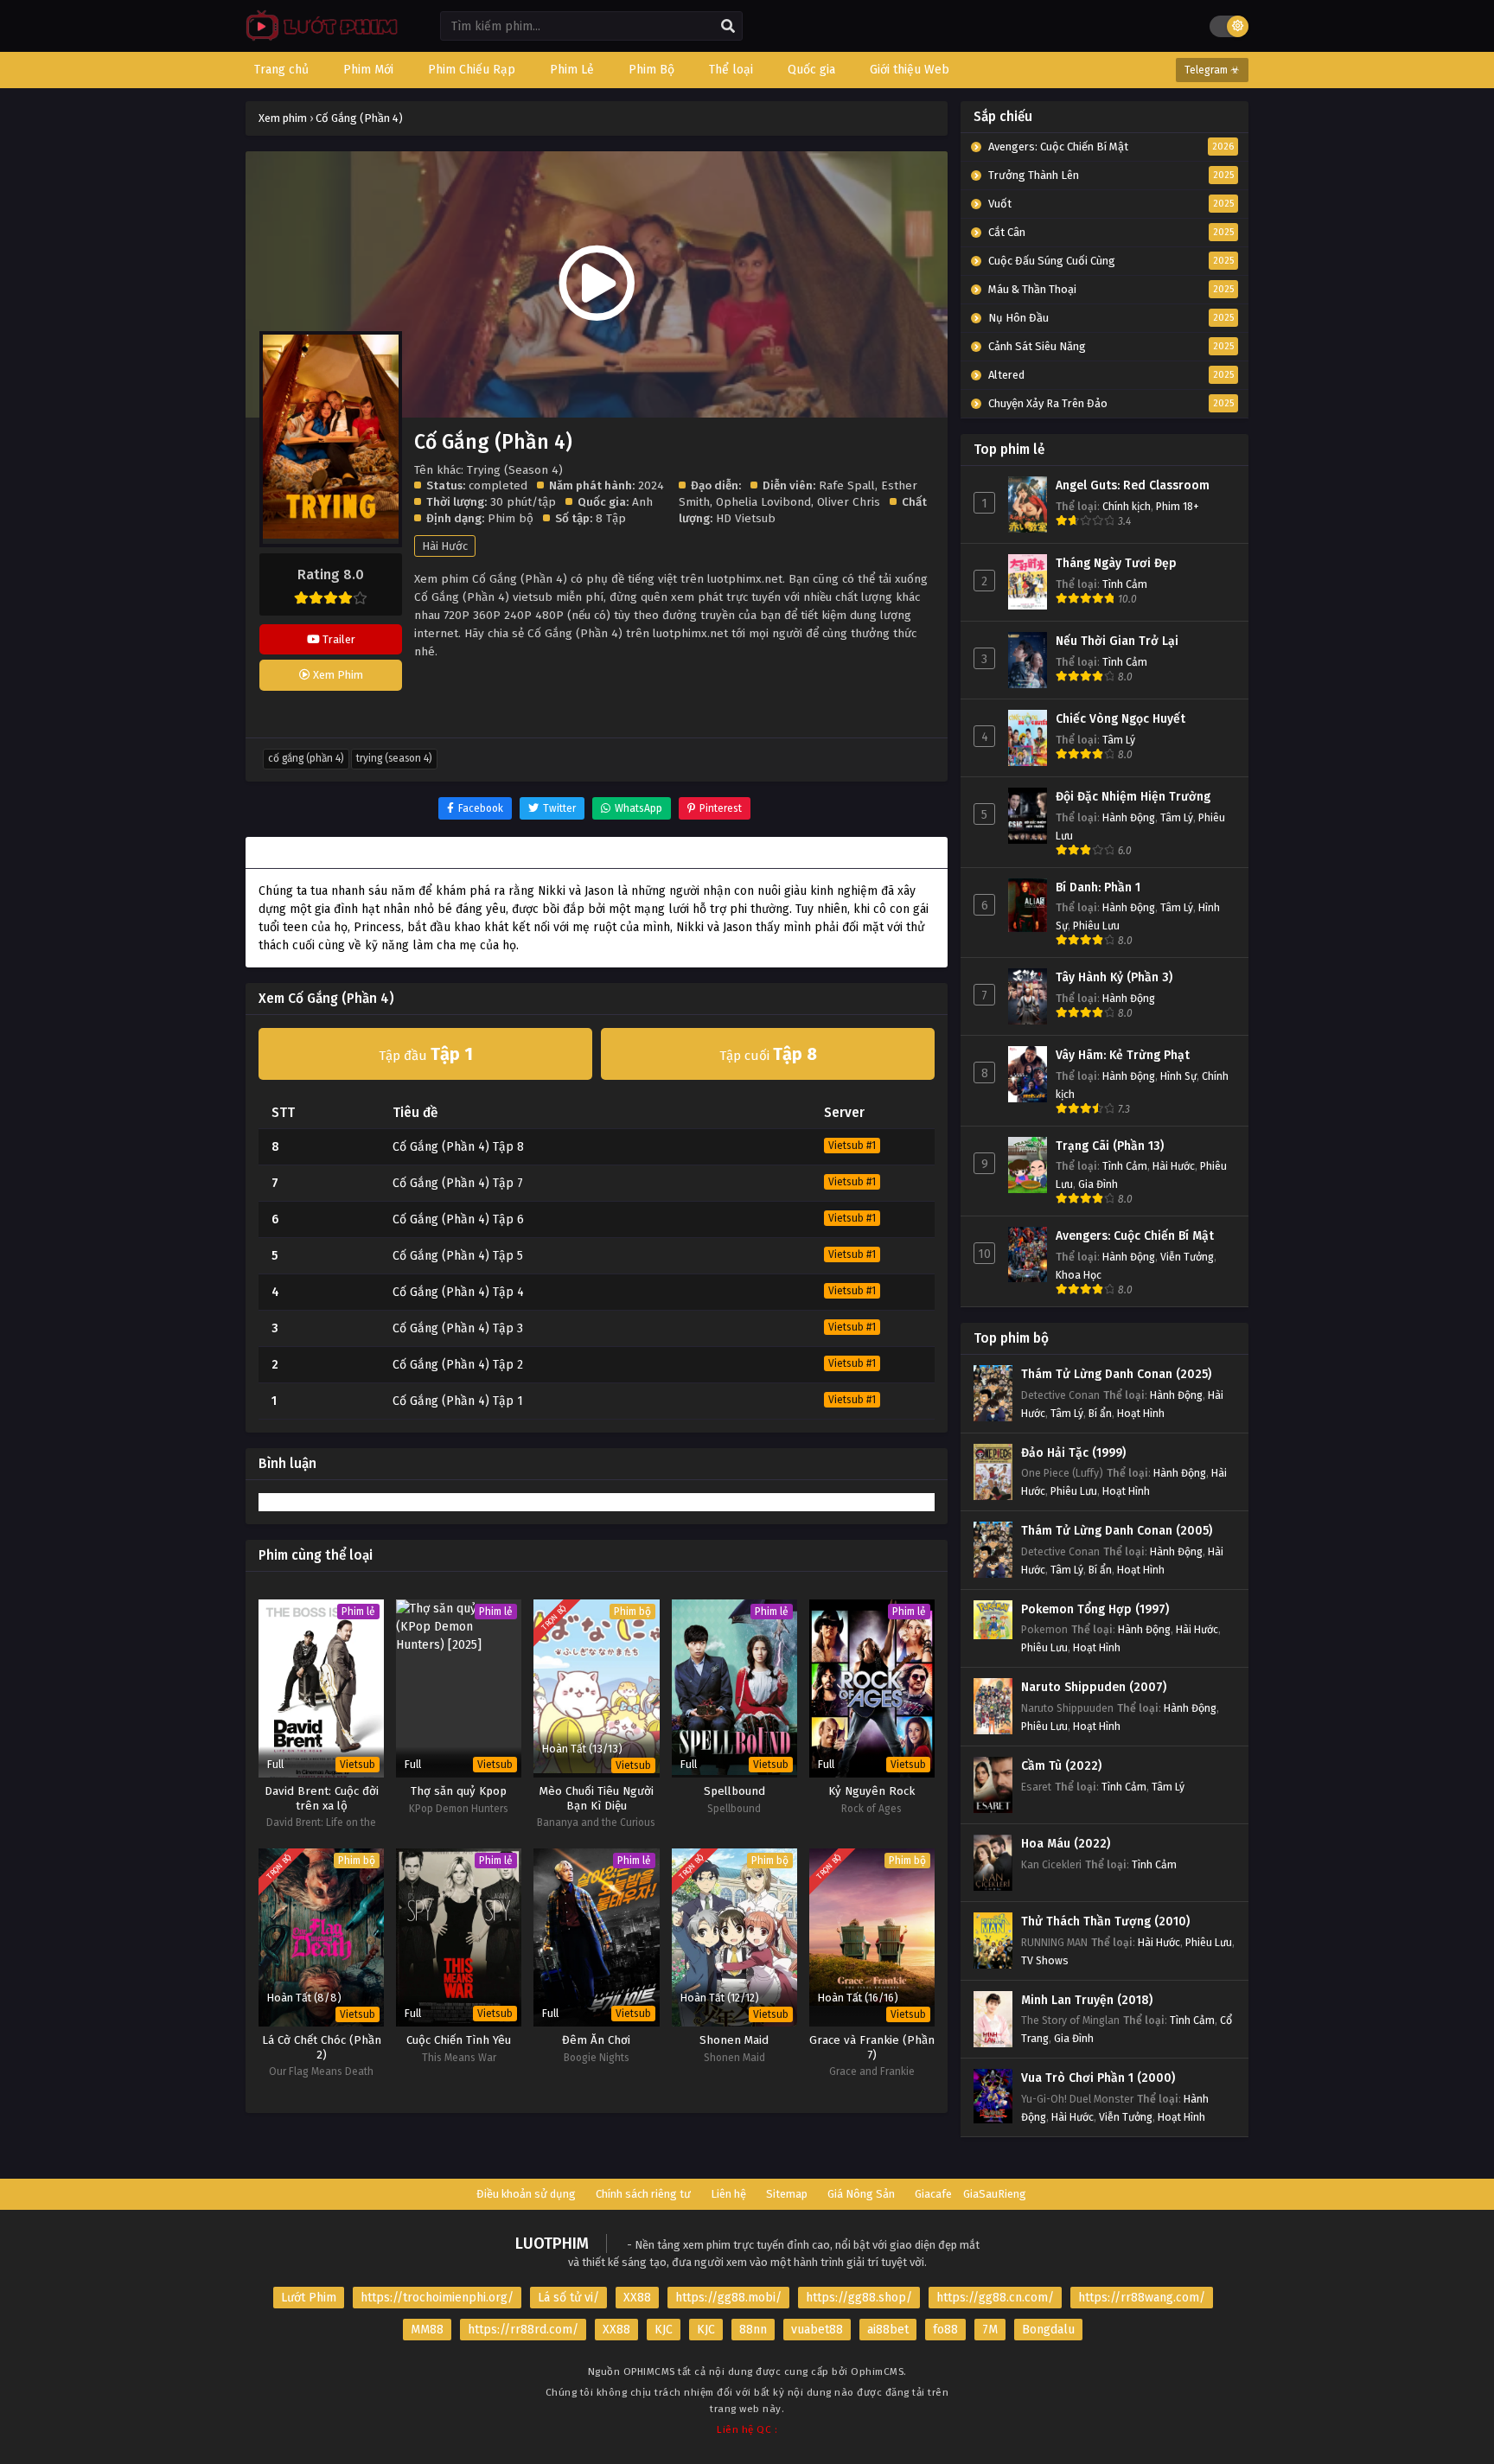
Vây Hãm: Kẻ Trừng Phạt (1123, 1055)
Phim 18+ (1178, 506)
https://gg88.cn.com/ (995, 2298)
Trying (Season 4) (394, 758)
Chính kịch (1127, 506)
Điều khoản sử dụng (526, 2194)
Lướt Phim (309, 2298)
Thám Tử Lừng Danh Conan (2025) (1116, 1374)
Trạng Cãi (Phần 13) (1110, 1146)
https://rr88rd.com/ (523, 2330)
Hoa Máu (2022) (1066, 1844)
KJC (664, 2330)
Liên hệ (728, 2194)
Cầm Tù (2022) (1061, 1766)
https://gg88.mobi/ (728, 2298)
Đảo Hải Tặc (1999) (1073, 1453)
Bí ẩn (1100, 1413)
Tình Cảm (1125, 584)
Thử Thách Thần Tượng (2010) (1105, 1921)
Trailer (338, 639)
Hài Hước (445, 546)
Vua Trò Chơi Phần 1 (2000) (1098, 2078)
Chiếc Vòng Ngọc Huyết (1120, 719)
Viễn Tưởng (1187, 1257)
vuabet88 (817, 2330)
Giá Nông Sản (861, 2194)
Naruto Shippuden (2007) (1094, 1687)
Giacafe (933, 2194)
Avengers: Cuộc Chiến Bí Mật (1135, 1236)
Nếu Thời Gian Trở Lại (1117, 641)
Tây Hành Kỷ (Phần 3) (1114, 977)
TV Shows (1045, 1960)
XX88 (637, 2298)
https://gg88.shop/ (859, 2298)
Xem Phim (337, 675)
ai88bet (888, 2330)
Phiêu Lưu (1096, 926)
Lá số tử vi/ (568, 2298)
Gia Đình (1098, 1184)
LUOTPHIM (552, 2244)
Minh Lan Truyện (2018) (1087, 2000)
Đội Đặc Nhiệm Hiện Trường (1133, 797)
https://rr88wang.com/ (1142, 2298)
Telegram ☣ (1212, 70)
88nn (753, 2330)
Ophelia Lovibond (763, 502)
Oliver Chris (849, 502)
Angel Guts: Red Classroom (1133, 485)
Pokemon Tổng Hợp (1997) (1095, 1609)
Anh (642, 502)
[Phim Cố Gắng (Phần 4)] (318, 39)
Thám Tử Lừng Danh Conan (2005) (1117, 1531)
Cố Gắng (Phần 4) (306, 758)
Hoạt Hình (1141, 1413)
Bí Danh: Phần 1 (1098, 887)
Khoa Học (1079, 1275)
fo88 (945, 2330)
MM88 (427, 2330)
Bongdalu (1048, 2330)
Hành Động (1129, 817)
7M (990, 2330)
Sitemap (787, 2194)
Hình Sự (1178, 1076)
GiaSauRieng (995, 2194)
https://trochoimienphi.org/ (437, 2298)
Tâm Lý (1119, 740)
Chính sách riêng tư (643, 2194)
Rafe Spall (847, 485)
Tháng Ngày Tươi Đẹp (1116, 563)
